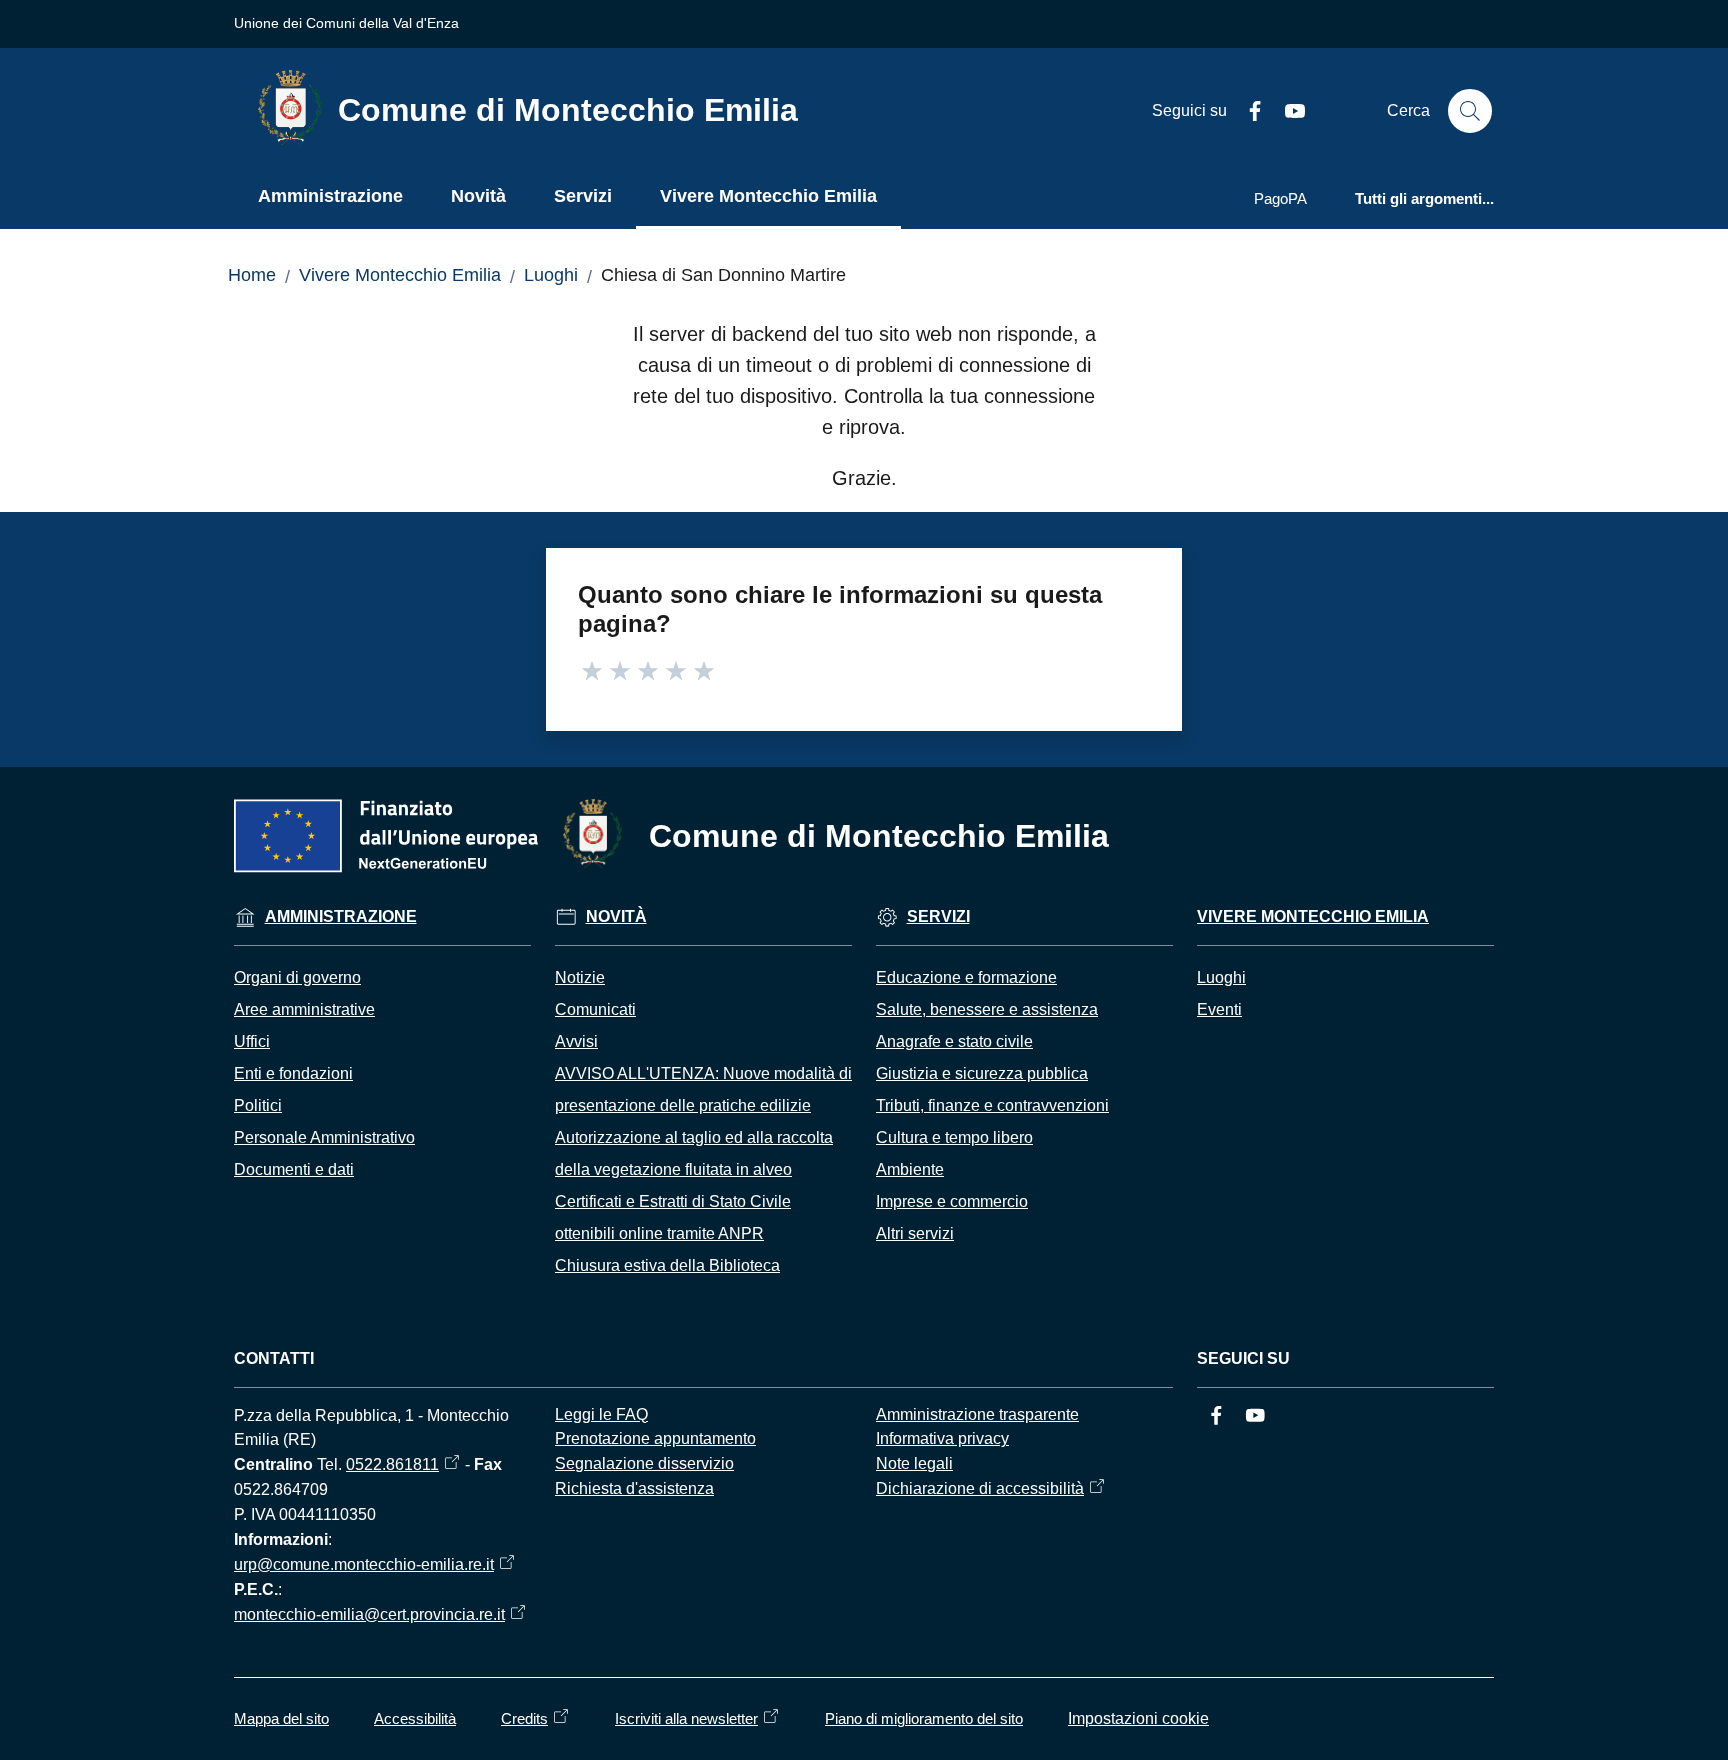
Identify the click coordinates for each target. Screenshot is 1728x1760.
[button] (1470, 111)
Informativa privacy (942, 1438)
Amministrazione (341, 916)
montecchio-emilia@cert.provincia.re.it (369, 1614)
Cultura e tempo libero (954, 1137)
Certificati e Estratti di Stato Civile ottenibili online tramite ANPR (673, 1217)
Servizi (938, 916)
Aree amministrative (304, 1009)
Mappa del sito (281, 1718)
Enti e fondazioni (293, 1073)
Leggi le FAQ (601, 1414)
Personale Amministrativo (324, 1137)
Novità (616, 916)
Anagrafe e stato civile (954, 1041)
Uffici (252, 1041)
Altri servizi (915, 1233)
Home (252, 275)
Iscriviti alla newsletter (686, 1718)
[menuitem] (330, 198)
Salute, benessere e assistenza (987, 1009)
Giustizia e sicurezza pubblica (982, 1073)
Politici (258, 1105)
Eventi (1219, 1009)
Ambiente (910, 1169)
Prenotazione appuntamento (655, 1438)
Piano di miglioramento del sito (924, 1718)
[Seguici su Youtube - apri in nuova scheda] (1287, 110)
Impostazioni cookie (1138, 1718)
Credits (524, 1718)
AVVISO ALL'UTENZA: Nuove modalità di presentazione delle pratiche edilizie (703, 1089)
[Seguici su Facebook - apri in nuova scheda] (1247, 110)
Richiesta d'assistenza (634, 1488)
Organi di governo (297, 977)
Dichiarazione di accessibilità (980, 1488)
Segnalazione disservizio (644, 1463)
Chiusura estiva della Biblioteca (667, 1265)
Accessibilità (415, 1718)
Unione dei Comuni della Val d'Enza (346, 23)
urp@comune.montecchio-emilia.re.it (364, 1564)
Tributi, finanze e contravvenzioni (992, 1105)
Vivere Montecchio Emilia (400, 275)
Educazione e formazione (966, 977)
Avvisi (576, 1041)
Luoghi (551, 275)
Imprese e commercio (952, 1201)
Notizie (580, 977)
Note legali (914, 1463)
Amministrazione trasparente (977, 1414)
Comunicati (595, 1009)
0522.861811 (392, 1464)
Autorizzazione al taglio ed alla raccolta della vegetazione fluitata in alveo (694, 1153)
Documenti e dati (294, 1169)
